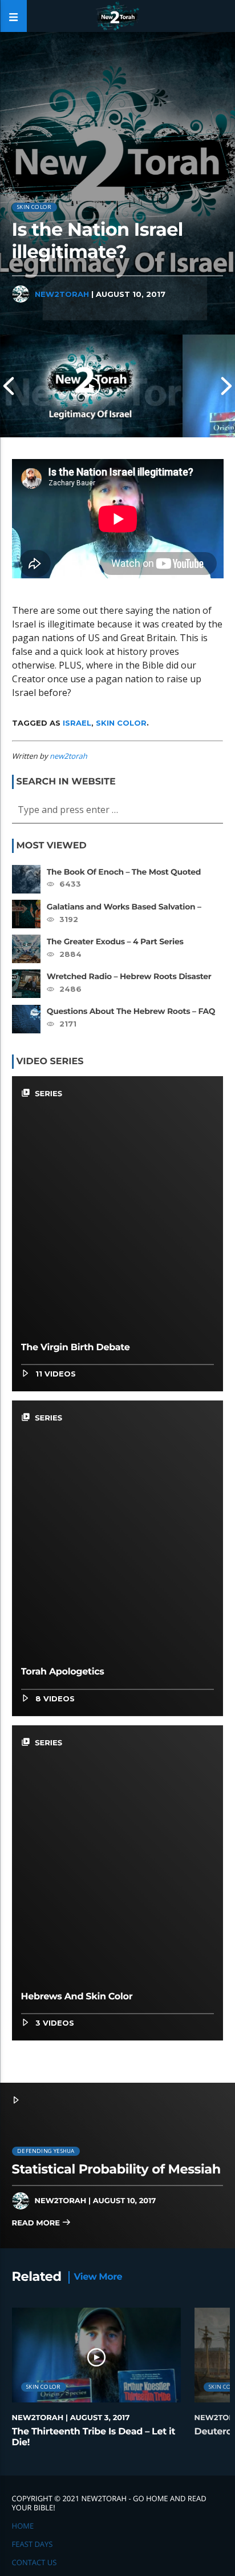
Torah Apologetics (63, 1672)
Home (23, 2526)
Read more (37, 2223)
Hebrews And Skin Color (77, 1997)
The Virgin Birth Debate (76, 1348)
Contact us (35, 2562)
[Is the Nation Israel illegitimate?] (91, 386)
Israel (77, 723)
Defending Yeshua (46, 2151)
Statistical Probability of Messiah (116, 2169)
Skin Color (34, 207)
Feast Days (33, 2544)
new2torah (62, 294)
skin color (121, 723)
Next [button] (226, 386)
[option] (91, 386)
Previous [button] (9, 386)
